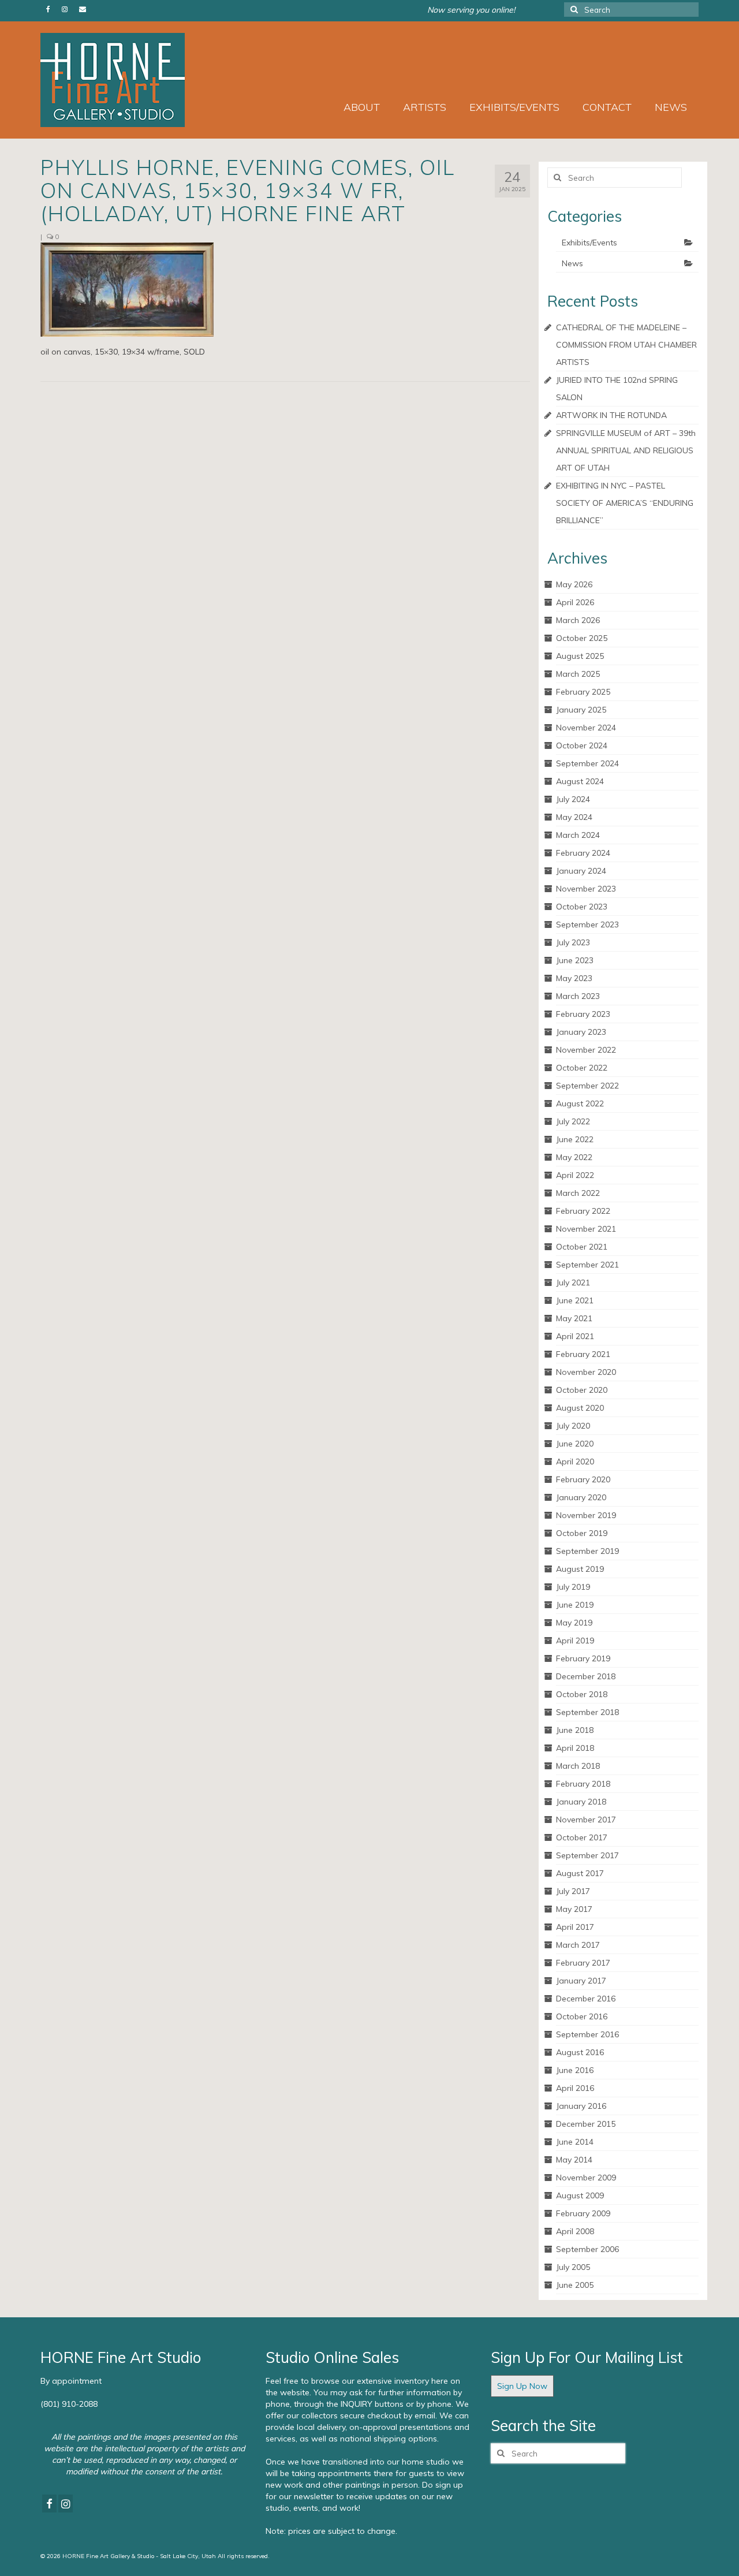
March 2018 (578, 1766)
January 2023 (581, 1032)
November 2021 (586, 1229)
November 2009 (586, 2178)
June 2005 (575, 2285)
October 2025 (582, 638)
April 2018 (575, 1748)
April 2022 (575, 1175)
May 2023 (574, 978)
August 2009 (580, 2195)
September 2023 (587, 924)
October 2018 (582, 1694)
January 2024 (581, 871)
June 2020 (575, 1444)
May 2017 (574, 1909)
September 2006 (587, 2249)
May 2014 (574, 2160)
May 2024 (574, 817)
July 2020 (573, 1426)
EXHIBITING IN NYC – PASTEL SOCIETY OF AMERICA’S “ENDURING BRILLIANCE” (625, 503)
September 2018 (587, 1712)
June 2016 (575, 2070)
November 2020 (586, 1372)
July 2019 (573, 1587)
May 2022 (574, 1157)
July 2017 (573, 1891)
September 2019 (587, 1551)
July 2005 (573, 2267)
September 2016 (587, 2034)
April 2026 (575, 602)
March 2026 (578, 620)
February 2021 (583, 1354)
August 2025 (580, 656)
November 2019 (586, 1515)
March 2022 (578, 1193)
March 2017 (578, 1945)
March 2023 (578, 996)
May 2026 (574, 584)
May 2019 (574, 1623)
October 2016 (582, 2016)
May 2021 (574, 1318)
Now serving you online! (471, 10)
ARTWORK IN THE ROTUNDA (611, 415)
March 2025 (578, 674)
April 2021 (575, 1336)
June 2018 (575, 1730)
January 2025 (581, 710)
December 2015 (586, 2124)
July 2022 (573, 1121)
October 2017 (582, 1837)
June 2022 (575, 1139)
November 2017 (586, 1820)
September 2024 (587, 763)
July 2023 (573, 942)
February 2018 (583, 1784)
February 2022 (583, 1211)
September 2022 (587, 1086)
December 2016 (586, 1999)
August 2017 (580, 1873)
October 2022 (582, 1068)
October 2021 (582, 1247)
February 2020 (583, 1479)
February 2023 (583, 1014)
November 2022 (586, 1050)
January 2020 (581, 1497)
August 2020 (580, 1408)
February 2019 (583, 1658)
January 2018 (581, 1802)
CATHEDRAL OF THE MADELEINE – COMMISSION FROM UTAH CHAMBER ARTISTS (626, 345)
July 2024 (573, 799)
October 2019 (582, 1533)
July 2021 (573, 1283)
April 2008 (575, 2231)
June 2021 (575, 1300)
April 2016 (575, 2088)
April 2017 (575, 1927)
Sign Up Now (522, 2386)
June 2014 (575, 2142)
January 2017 (581, 1981)
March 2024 (578, 835)
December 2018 (586, 1676)
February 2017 (583, 1963)
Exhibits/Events (589, 243)
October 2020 (582, 1390)
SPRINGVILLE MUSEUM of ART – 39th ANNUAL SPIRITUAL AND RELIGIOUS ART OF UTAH (626, 450)
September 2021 (587, 1265)
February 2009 (583, 2213)
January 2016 (581, 2106)
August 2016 (580, 2052)
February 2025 (583, 692)
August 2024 (580, 781)
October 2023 (582, 907)
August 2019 (580, 1569)
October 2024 (582, 745)
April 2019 (575, 1641)
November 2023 (586, 889)
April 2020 (575, 1462)
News (572, 263)
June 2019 (575, 1605)
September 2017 (587, 1855)
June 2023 (575, 960)
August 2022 (580, 1104)
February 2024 (583, 853)
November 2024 (586, 728)
